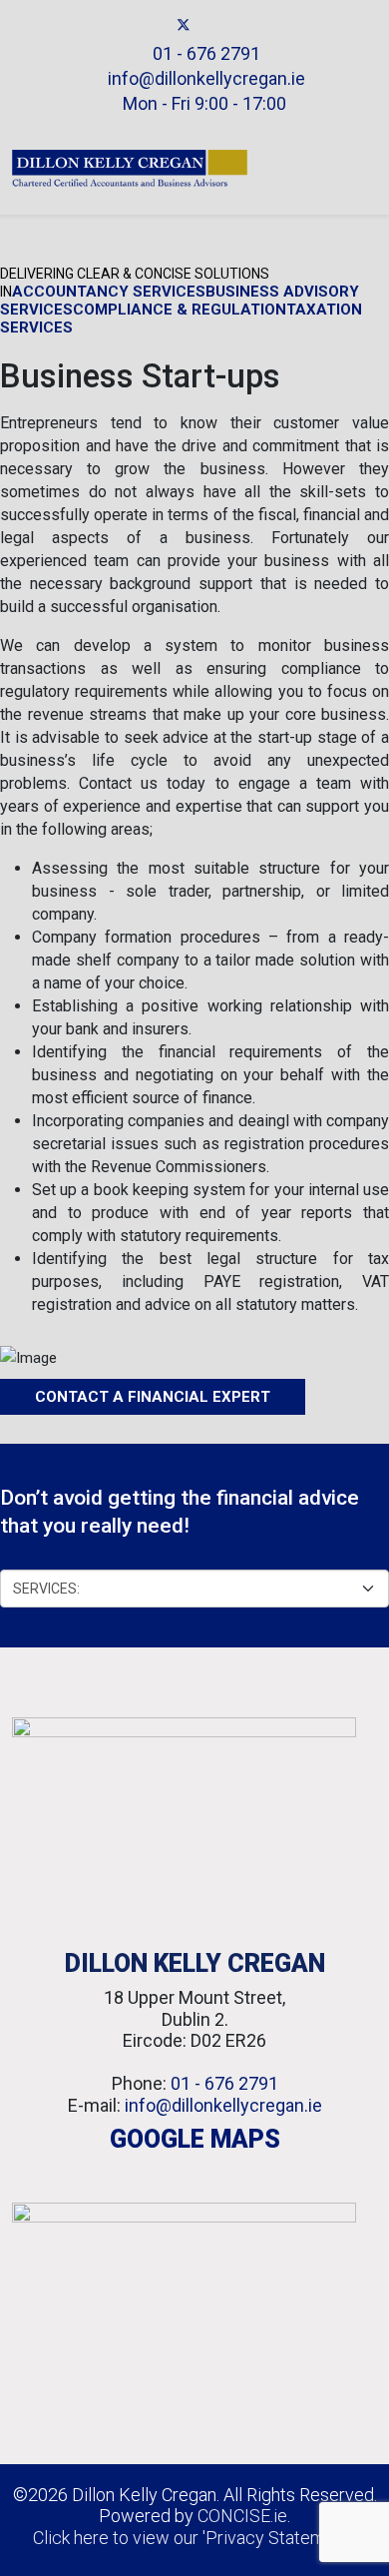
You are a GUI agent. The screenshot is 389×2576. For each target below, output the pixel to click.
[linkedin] (206, 25)
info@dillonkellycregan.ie (206, 78)
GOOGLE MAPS (195, 2139)
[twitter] (184, 25)
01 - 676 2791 (206, 53)
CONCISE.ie (242, 2516)
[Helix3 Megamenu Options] (369, 168)
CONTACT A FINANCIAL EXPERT (153, 1397)
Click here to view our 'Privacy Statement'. (194, 2538)
